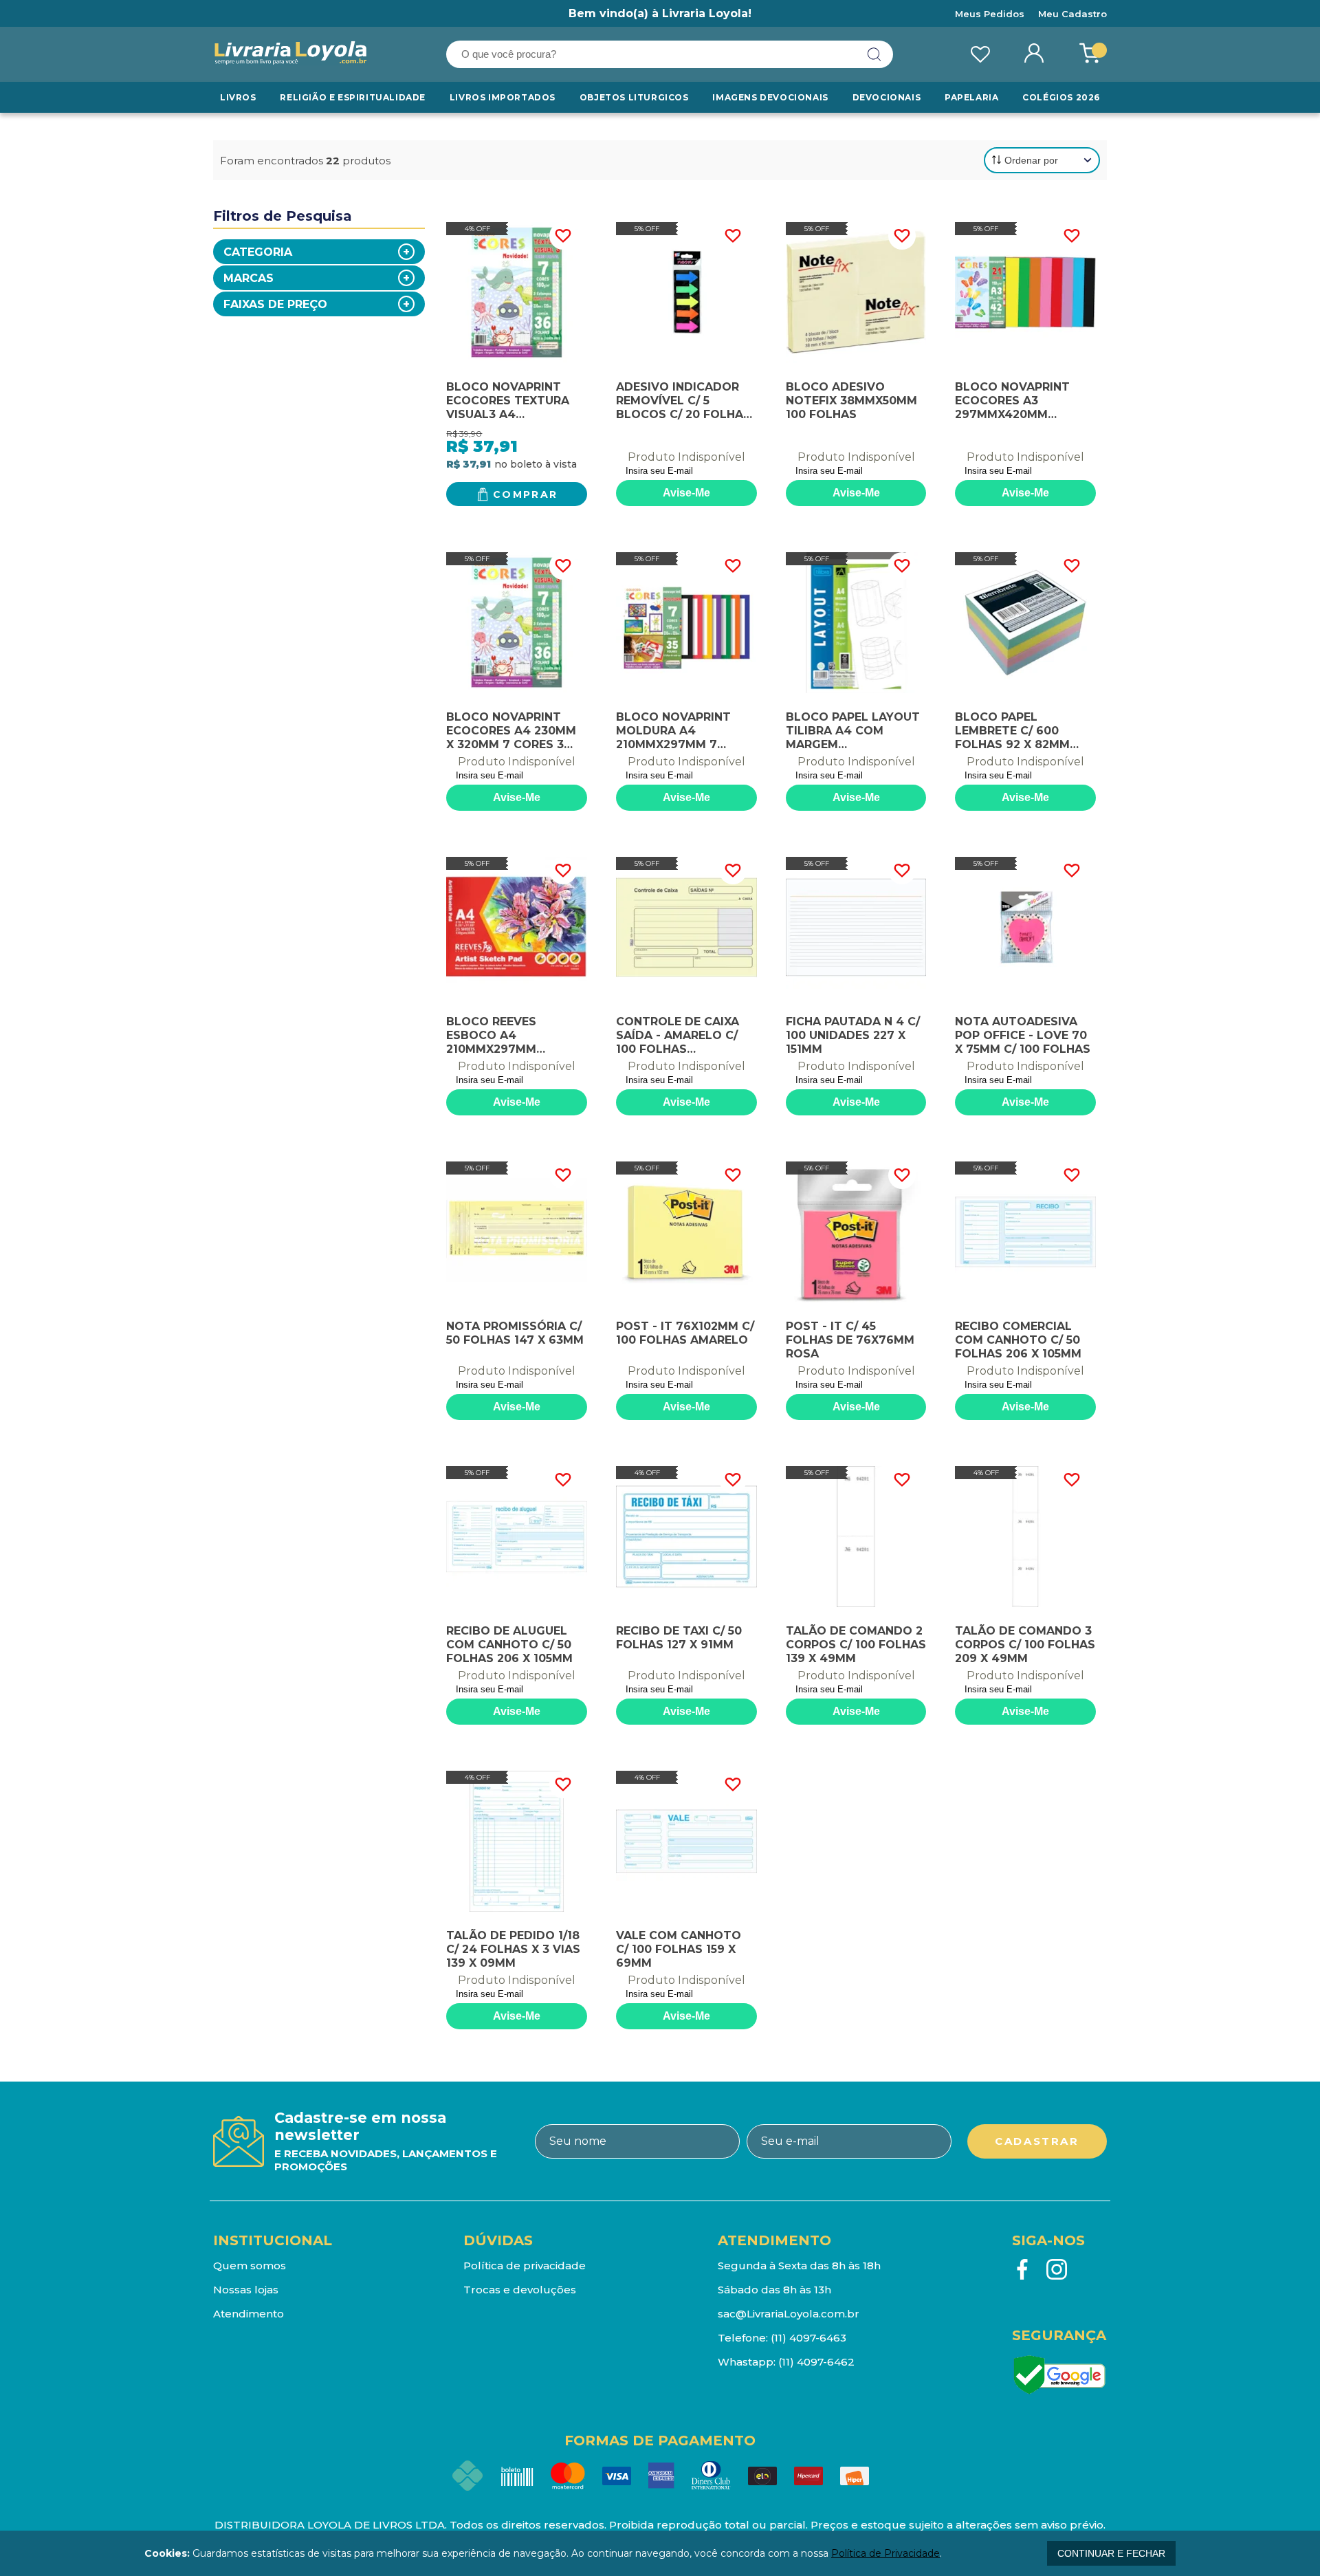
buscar (874, 54)
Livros (238, 97)
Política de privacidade (525, 2266)
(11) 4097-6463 (808, 2338)
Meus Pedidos (990, 14)
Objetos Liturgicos (634, 97)
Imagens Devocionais (770, 97)
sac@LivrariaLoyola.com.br (789, 2314)
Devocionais (887, 97)
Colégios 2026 (1061, 97)
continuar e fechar (1111, 2553)
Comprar (526, 494)
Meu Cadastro (1072, 14)
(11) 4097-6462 (816, 2362)
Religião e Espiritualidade (353, 97)
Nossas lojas (246, 2290)
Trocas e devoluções (520, 2290)
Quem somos (250, 2266)
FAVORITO (563, 236)
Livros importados (503, 97)
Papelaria (971, 97)
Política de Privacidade (885, 2553)
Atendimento (249, 2314)
